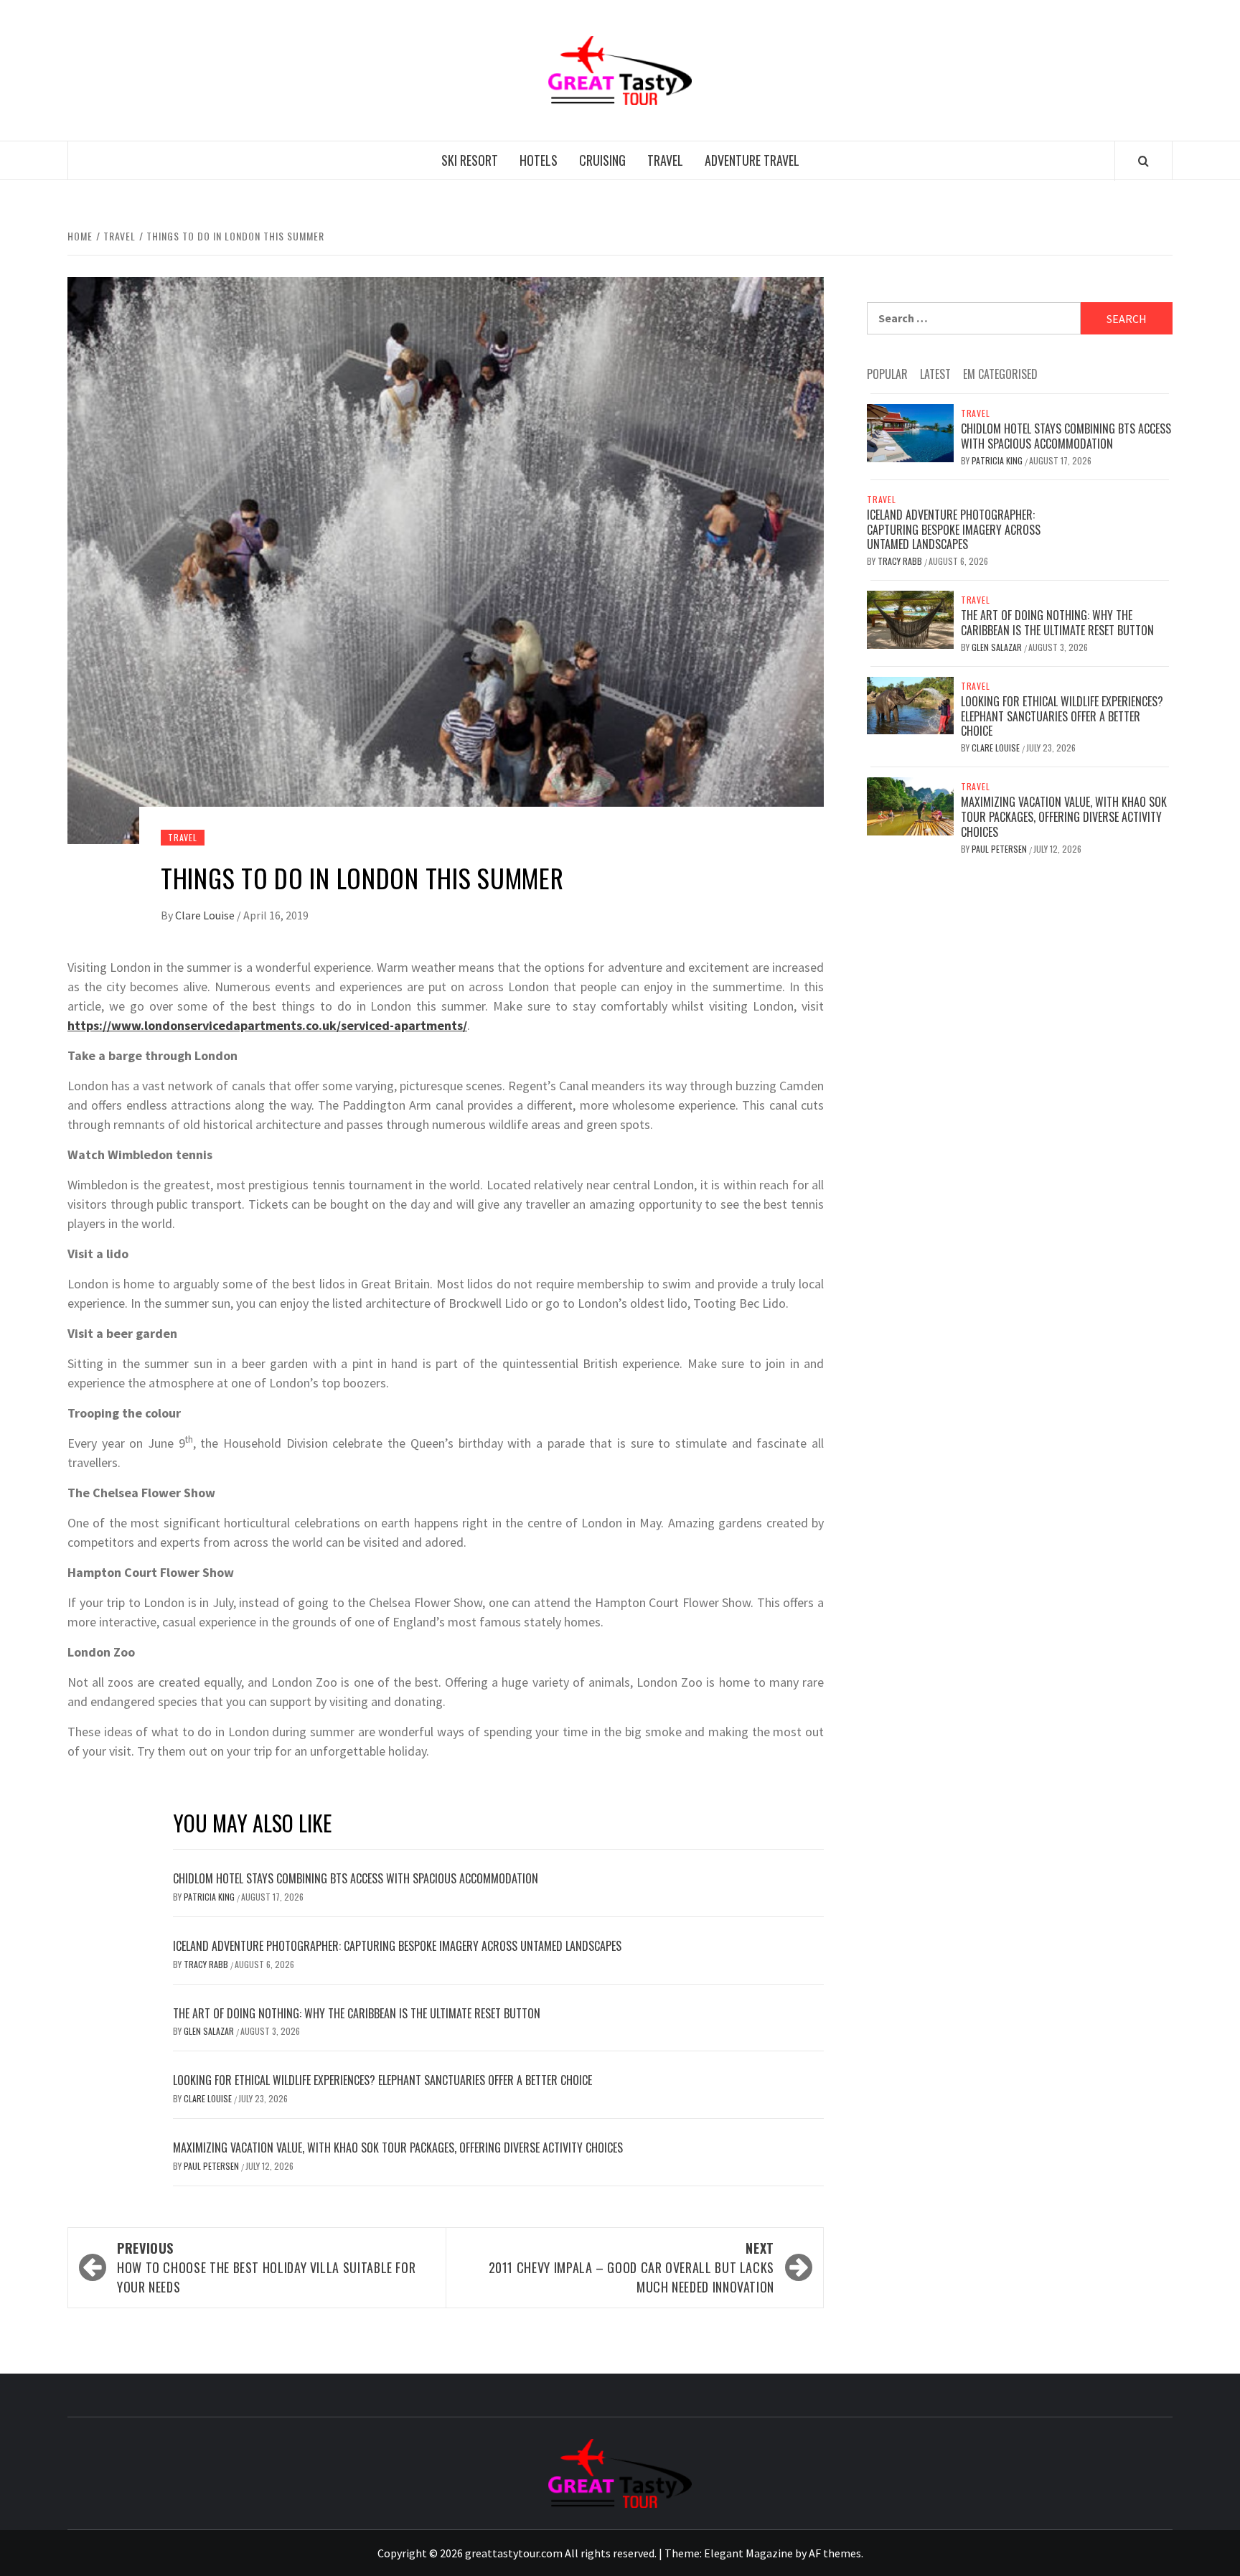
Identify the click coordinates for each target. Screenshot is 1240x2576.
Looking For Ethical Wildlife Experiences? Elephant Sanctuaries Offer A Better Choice (382, 2080)
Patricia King (210, 1897)
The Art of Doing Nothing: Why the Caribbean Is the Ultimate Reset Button (357, 2013)
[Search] (1143, 161)
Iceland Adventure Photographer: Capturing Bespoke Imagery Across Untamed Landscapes (397, 1946)
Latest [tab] (935, 374)
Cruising (602, 160)
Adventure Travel (752, 160)
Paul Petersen (212, 2166)
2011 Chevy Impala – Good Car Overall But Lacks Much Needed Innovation (631, 2267)
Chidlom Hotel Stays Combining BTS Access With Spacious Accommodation (356, 1878)
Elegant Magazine (748, 2553)
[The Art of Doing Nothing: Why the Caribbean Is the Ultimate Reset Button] (910, 618)
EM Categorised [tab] (1000, 374)
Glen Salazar (210, 2031)
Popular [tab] (887, 374)
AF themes (835, 2553)
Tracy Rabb (207, 1964)
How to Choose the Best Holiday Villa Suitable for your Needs (266, 2267)
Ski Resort (470, 160)
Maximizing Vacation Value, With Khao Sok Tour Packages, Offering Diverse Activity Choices (398, 2148)
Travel (665, 160)
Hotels (539, 160)
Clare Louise (206, 915)
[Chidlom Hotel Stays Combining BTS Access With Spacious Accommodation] (910, 431)
